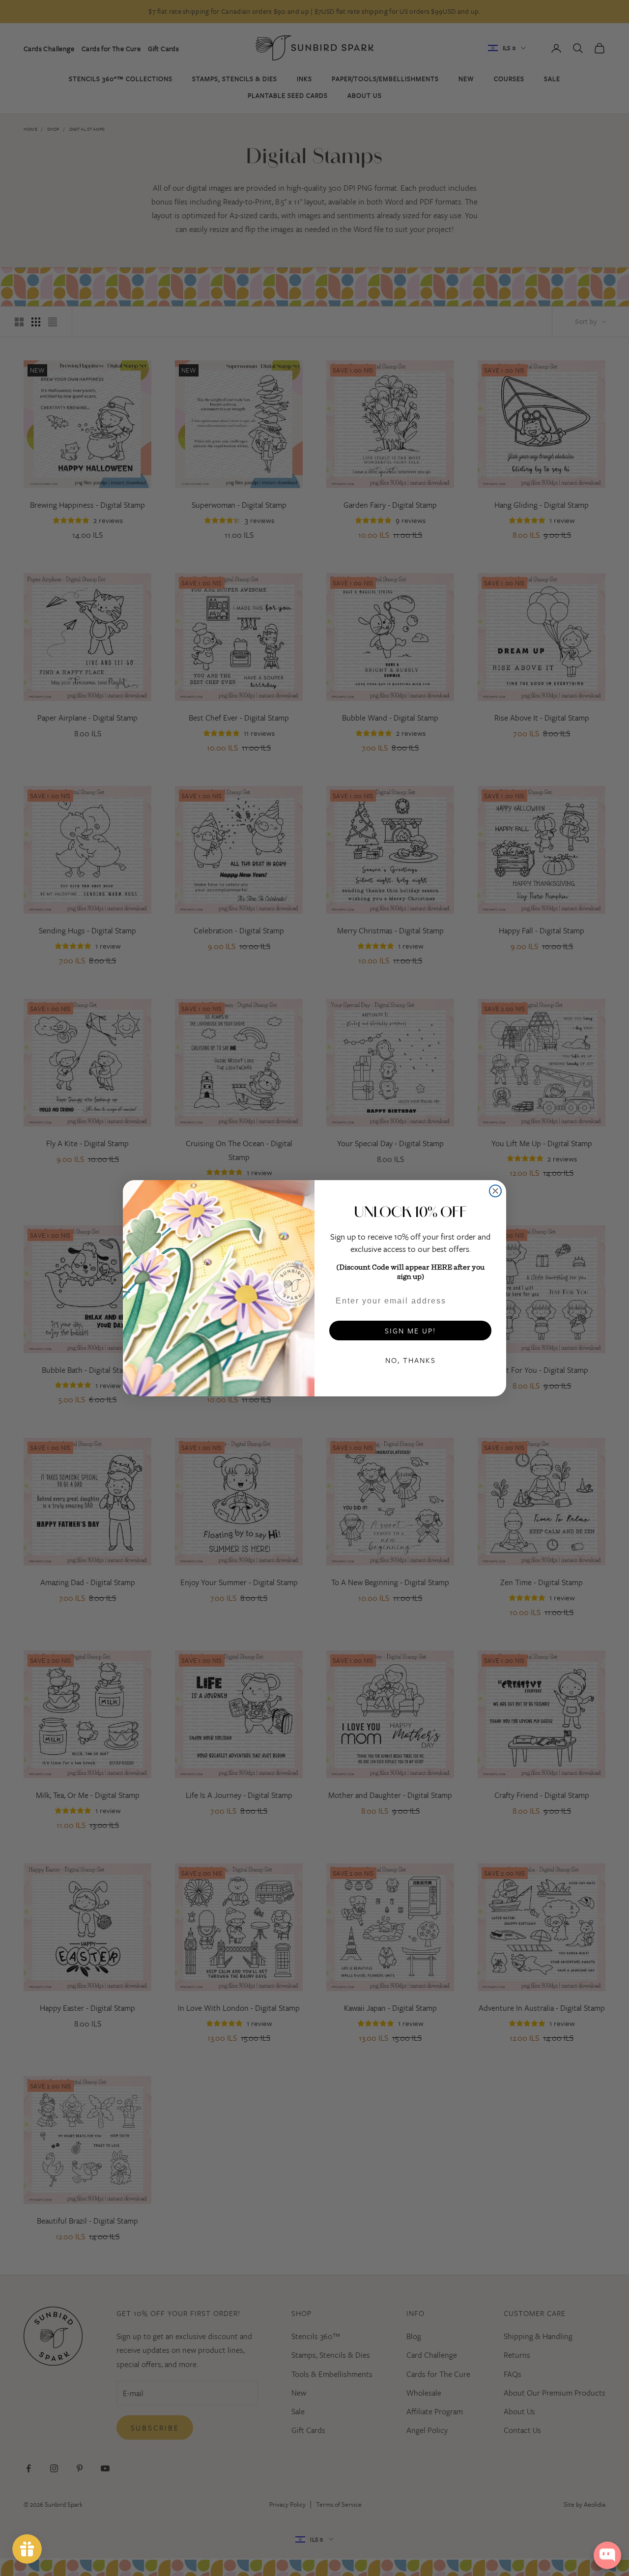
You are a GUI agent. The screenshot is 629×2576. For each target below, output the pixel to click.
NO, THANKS (411, 1360)
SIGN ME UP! (410, 1331)
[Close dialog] (495, 1191)
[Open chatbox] (607, 2555)
